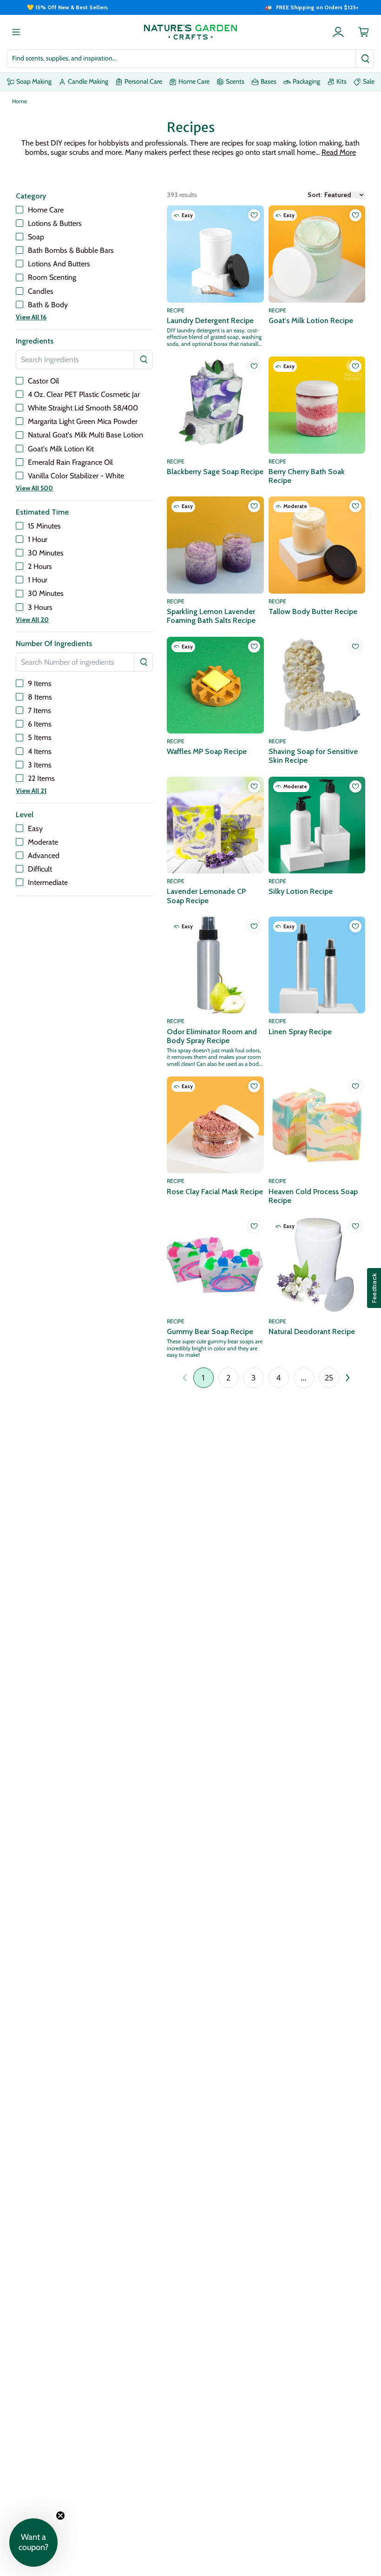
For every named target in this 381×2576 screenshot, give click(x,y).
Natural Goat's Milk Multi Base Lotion (85, 435)
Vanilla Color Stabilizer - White (76, 476)
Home (20, 101)
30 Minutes (46, 553)
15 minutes (44, 526)
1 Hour (38, 539)
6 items (40, 724)
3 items (40, 765)
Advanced (44, 855)
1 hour (38, 580)
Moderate (43, 842)
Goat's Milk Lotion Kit (61, 449)
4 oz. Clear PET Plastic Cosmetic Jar (84, 394)
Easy (35, 829)
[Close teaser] (60, 2516)
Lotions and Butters (59, 264)
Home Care (46, 210)
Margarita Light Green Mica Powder (83, 421)
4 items (40, 751)
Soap (36, 237)
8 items (40, 697)
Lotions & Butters (55, 223)
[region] (190, 7)
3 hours (40, 607)
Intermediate (48, 882)
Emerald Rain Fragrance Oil (70, 462)
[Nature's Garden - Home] (190, 32)
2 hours (40, 566)
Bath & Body (48, 305)
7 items (39, 710)
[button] (339, 152)
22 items (41, 778)
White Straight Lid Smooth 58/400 (83, 408)
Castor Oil (43, 381)
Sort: (315, 195)
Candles (41, 291)
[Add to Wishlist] (254, 215)
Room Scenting (52, 277)
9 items (40, 684)
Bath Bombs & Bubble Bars (71, 250)
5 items (40, 737)
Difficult (40, 869)
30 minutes (46, 593)
